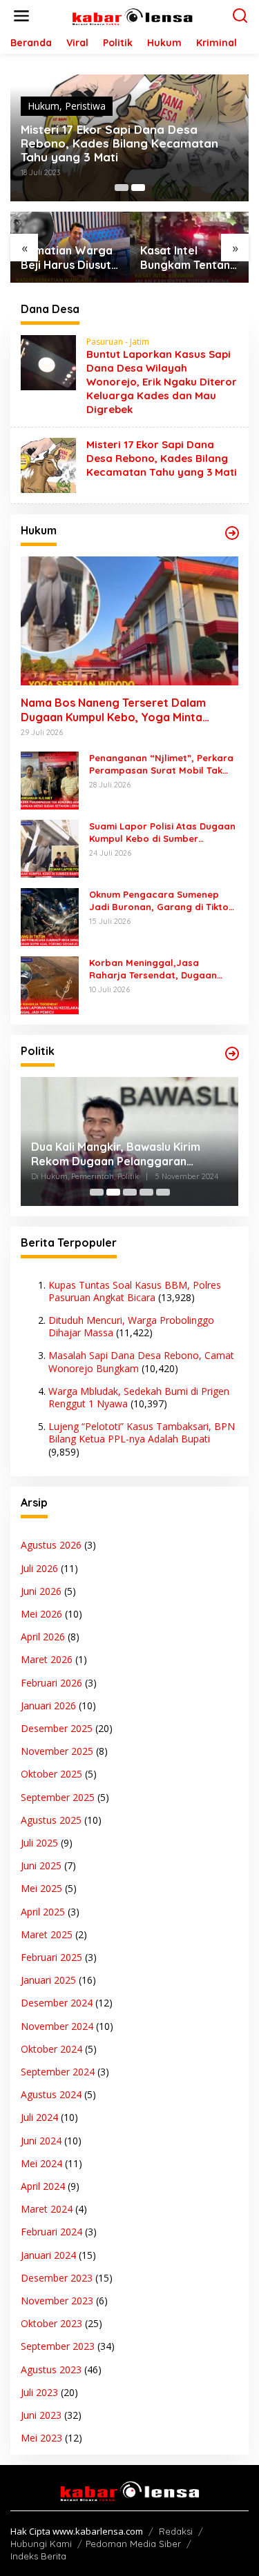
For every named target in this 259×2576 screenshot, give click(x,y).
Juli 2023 (39, 2392)
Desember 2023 (57, 2278)
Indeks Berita (38, 2556)
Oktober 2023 (51, 2323)
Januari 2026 (48, 1705)
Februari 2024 (51, 2232)
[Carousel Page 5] (163, 1192)
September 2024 (58, 2072)
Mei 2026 (41, 1614)
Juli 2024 (39, 2117)
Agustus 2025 (51, 1820)
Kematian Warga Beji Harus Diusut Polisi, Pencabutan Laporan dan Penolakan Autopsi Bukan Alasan (70, 258)
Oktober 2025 (51, 1774)
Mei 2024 (41, 2163)
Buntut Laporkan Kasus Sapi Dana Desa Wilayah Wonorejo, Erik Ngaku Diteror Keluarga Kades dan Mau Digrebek (162, 382)
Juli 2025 (39, 1843)
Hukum (44, 106)
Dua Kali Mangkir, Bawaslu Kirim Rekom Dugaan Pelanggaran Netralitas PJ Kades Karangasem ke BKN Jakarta (127, 1154)
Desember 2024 (57, 2003)
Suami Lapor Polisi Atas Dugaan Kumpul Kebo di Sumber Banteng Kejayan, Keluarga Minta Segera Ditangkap (162, 833)
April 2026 (43, 1637)
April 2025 (43, 1912)
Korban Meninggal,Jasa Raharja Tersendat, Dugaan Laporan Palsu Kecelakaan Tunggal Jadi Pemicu (153, 969)
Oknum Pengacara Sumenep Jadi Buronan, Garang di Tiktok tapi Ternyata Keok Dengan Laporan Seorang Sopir (161, 901)
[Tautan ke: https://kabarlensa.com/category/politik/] (232, 1054)
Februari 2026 (51, 1683)
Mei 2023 (41, 2438)
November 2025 (57, 1751)
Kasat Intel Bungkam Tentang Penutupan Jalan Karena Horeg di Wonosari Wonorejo (189, 258)
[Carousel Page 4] (146, 1192)
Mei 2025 (41, 1888)
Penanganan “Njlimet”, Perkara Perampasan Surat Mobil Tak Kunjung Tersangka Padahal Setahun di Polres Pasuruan (161, 764)
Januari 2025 (48, 1980)
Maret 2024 (47, 2209)
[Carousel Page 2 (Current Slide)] (138, 188)
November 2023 (57, 2301)
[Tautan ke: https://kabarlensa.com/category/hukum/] (232, 533)
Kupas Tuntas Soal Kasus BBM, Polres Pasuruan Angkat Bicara (135, 1291)
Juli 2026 (39, 1568)
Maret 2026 (47, 1659)
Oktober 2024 (51, 2049)
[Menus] (21, 16)
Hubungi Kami (41, 2544)
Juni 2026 (41, 1591)
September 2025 (58, 1797)
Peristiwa (85, 106)
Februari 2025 (51, 1957)
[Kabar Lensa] (133, 15)
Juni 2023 (41, 2415)
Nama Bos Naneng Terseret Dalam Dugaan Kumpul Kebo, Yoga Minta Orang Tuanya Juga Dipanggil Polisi (116, 710)
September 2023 (58, 2346)
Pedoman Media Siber (133, 2544)
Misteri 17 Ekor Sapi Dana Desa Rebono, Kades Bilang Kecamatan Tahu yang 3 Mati (119, 143)
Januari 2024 (48, 2255)
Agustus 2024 (51, 2094)
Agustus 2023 (51, 2369)
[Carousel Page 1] (122, 188)
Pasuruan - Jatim (118, 342)
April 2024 (43, 2186)
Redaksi (176, 2531)
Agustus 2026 (51, 1545)
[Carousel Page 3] (130, 1192)
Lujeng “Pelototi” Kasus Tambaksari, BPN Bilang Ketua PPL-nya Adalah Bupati (142, 1432)
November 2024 (57, 2026)
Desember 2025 (57, 1728)
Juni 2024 (41, 2141)
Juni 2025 (41, 1865)
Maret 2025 (47, 1934)
